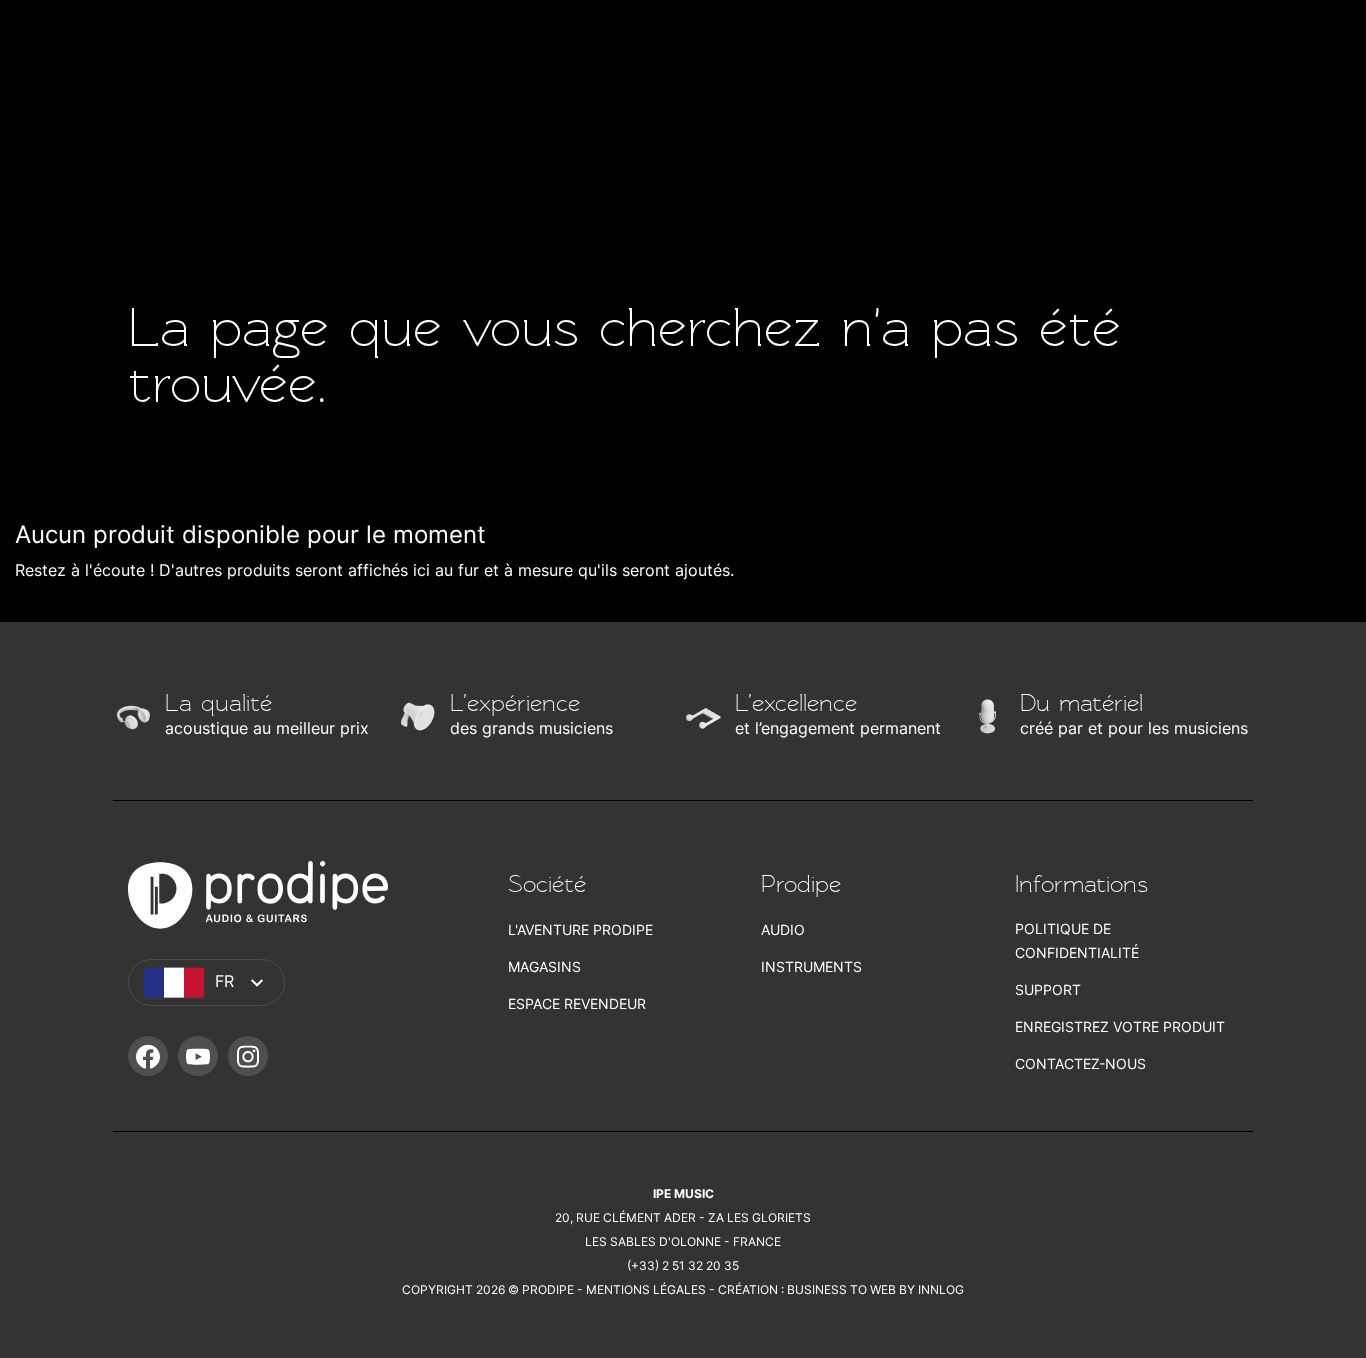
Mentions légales (646, 1289)
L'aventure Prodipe (580, 929)
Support (1048, 989)
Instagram (248, 1056)
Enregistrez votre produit (1120, 1026)
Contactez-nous (1080, 1063)
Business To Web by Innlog (875, 1289)
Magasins (544, 966)
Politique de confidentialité (1077, 940)
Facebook (148, 1056)
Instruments (811, 966)
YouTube (198, 1056)
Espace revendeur (577, 1003)
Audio (783, 929)
